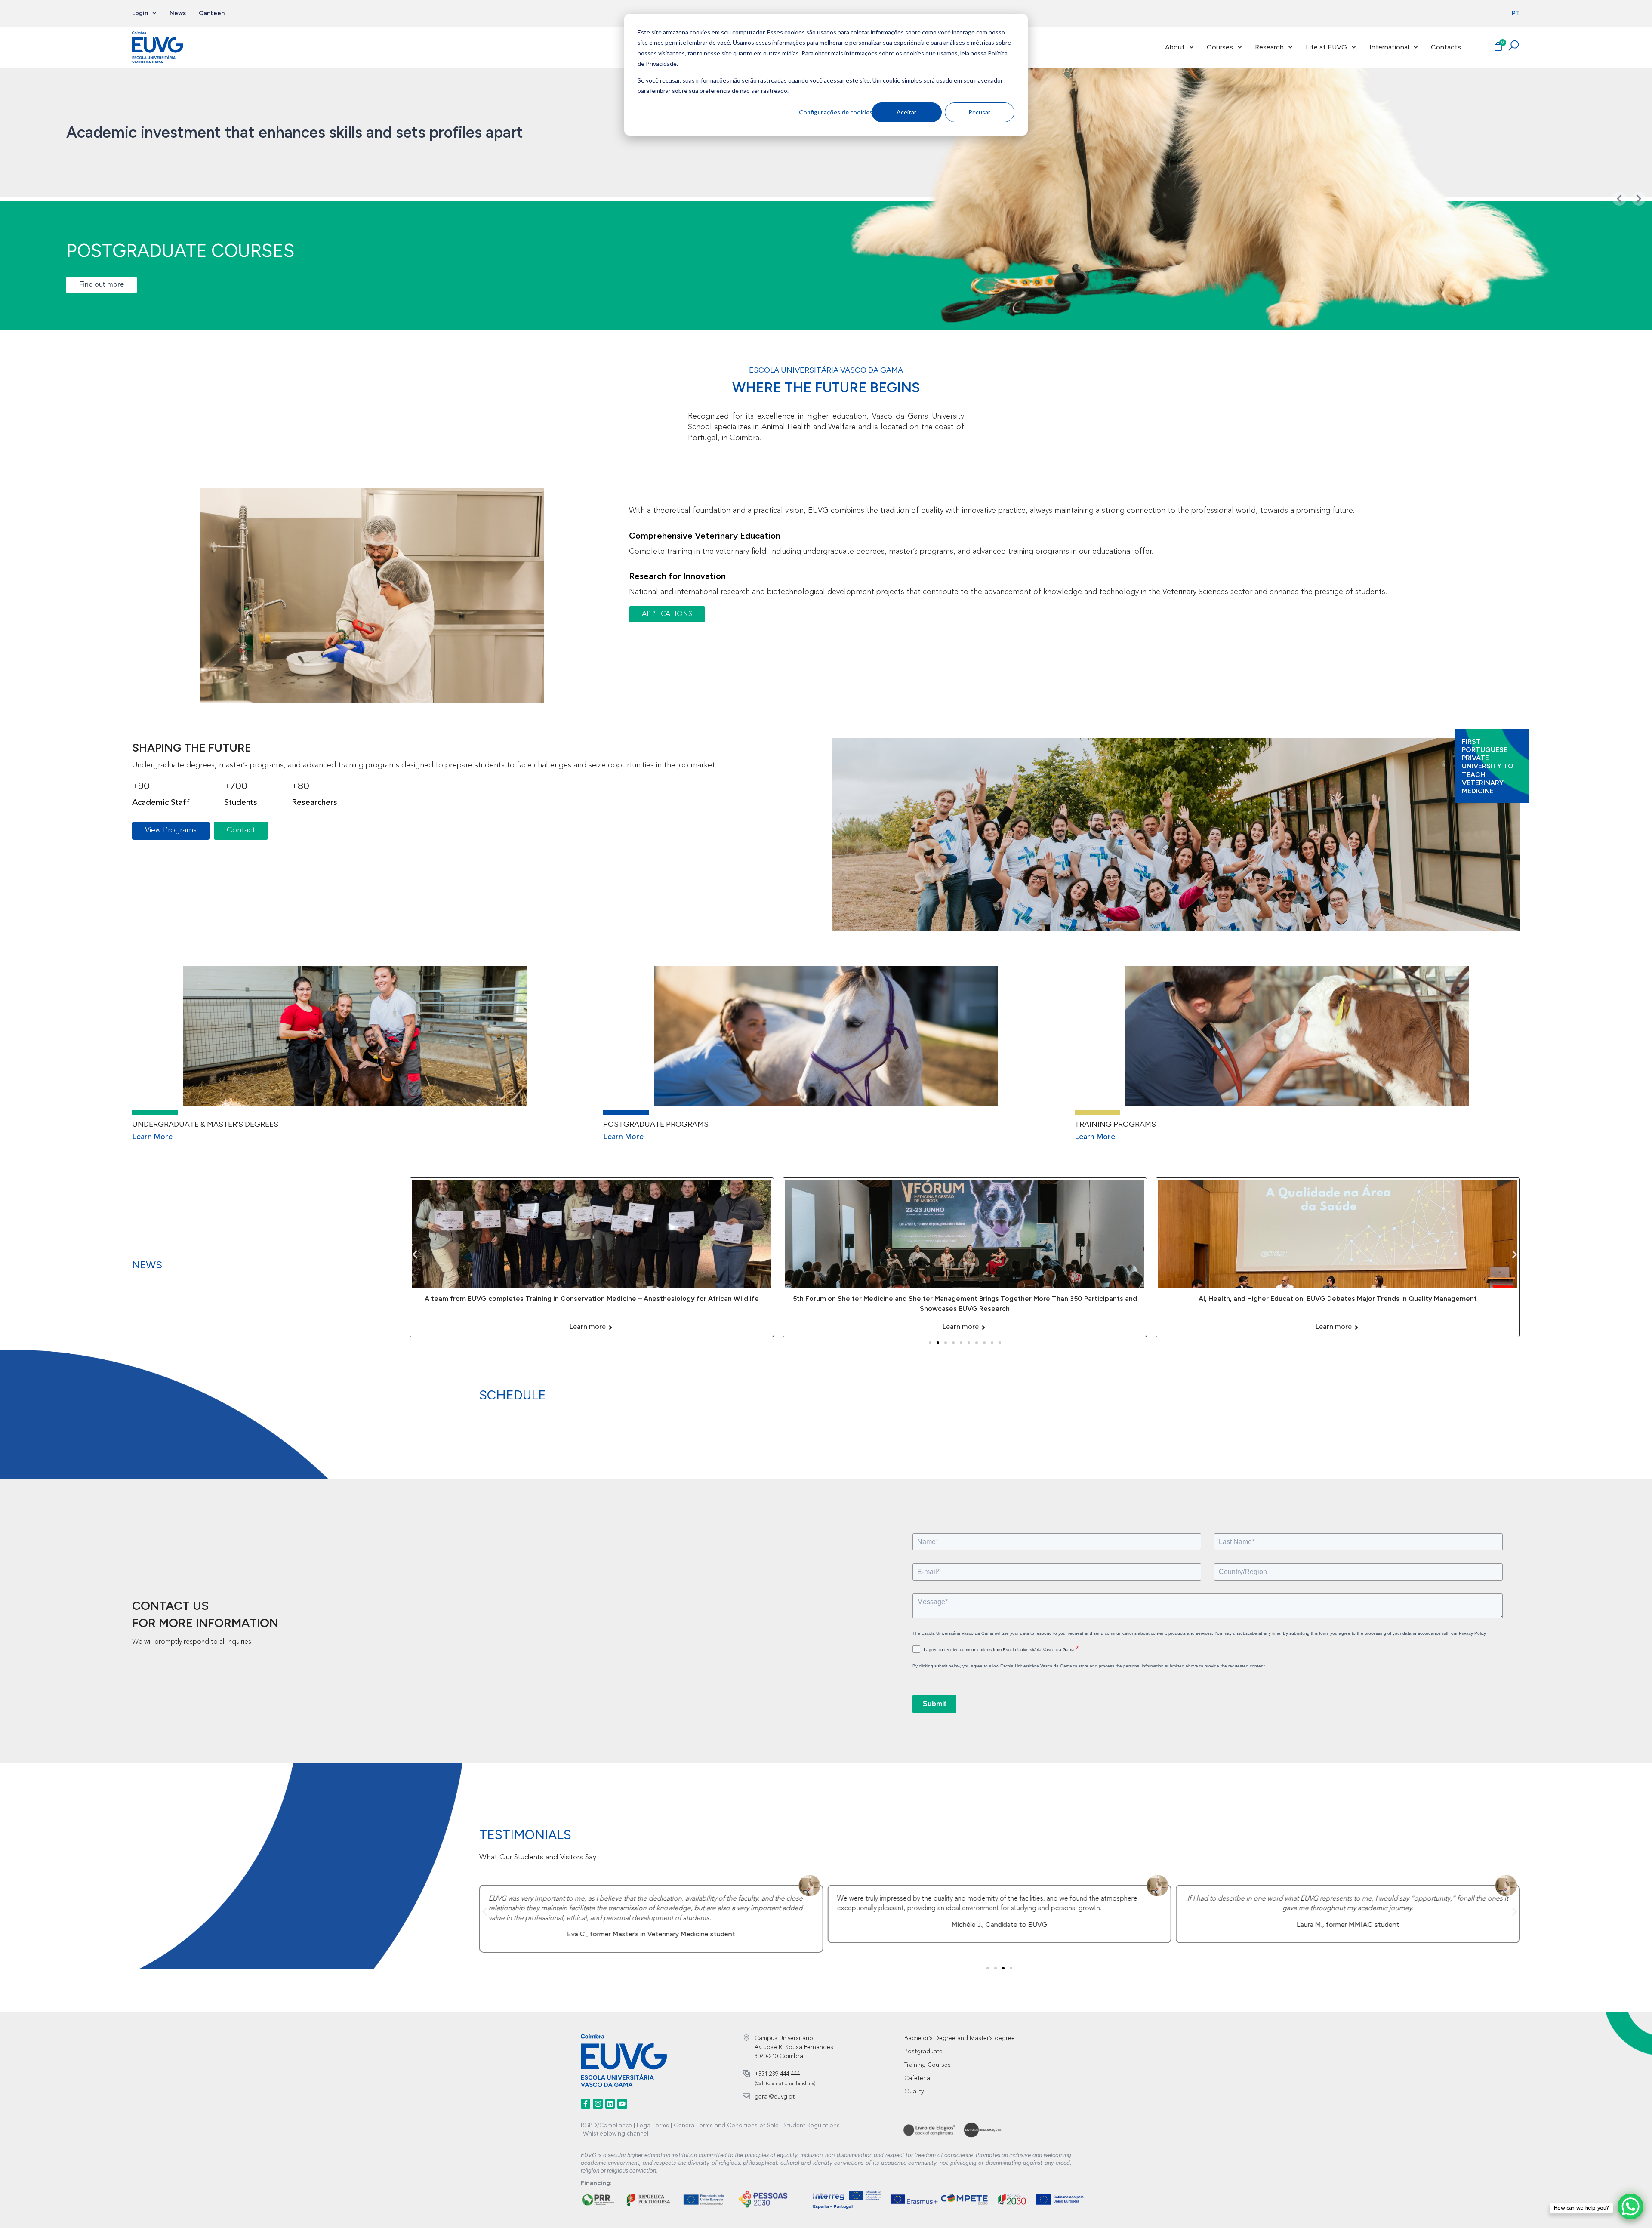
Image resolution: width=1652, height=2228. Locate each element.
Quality (914, 2092)
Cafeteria (917, 2078)
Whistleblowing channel (616, 2134)
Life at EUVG (1326, 47)
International (1389, 47)
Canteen (212, 13)
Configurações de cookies (835, 112)
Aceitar (906, 112)
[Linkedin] (610, 2104)
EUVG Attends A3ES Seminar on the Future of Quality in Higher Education (1338, 1299)
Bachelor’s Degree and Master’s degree (960, 2038)
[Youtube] (622, 2104)
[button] (1619, 199)
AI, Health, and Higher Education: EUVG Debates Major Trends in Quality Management (965, 1299)
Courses (1220, 47)
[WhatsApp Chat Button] (1630, 2206)
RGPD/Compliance (606, 2126)
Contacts (1446, 47)
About (1175, 47)
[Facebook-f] (586, 2104)
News (178, 13)
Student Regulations (812, 2126)
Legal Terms (653, 2126)
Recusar (979, 112)
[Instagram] (598, 2104)
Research (1269, 47)
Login (140, 13)
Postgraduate (923, 2052)
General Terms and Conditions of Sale (726, 2126)
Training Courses (928, 2065)
